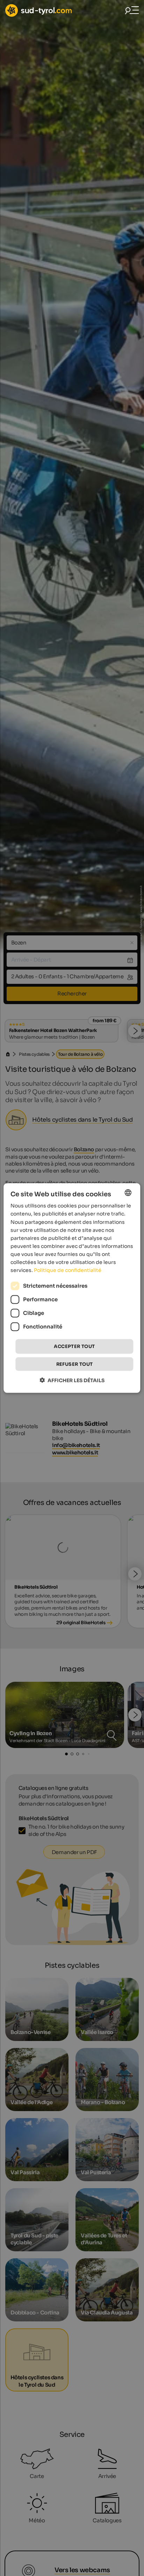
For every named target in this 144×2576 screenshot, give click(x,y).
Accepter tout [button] (74, 1346)
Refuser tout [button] (75, 1364)
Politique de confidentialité (68, 1270)
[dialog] (72, 1288)
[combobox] (128, 1193)
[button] (72, 1380)
